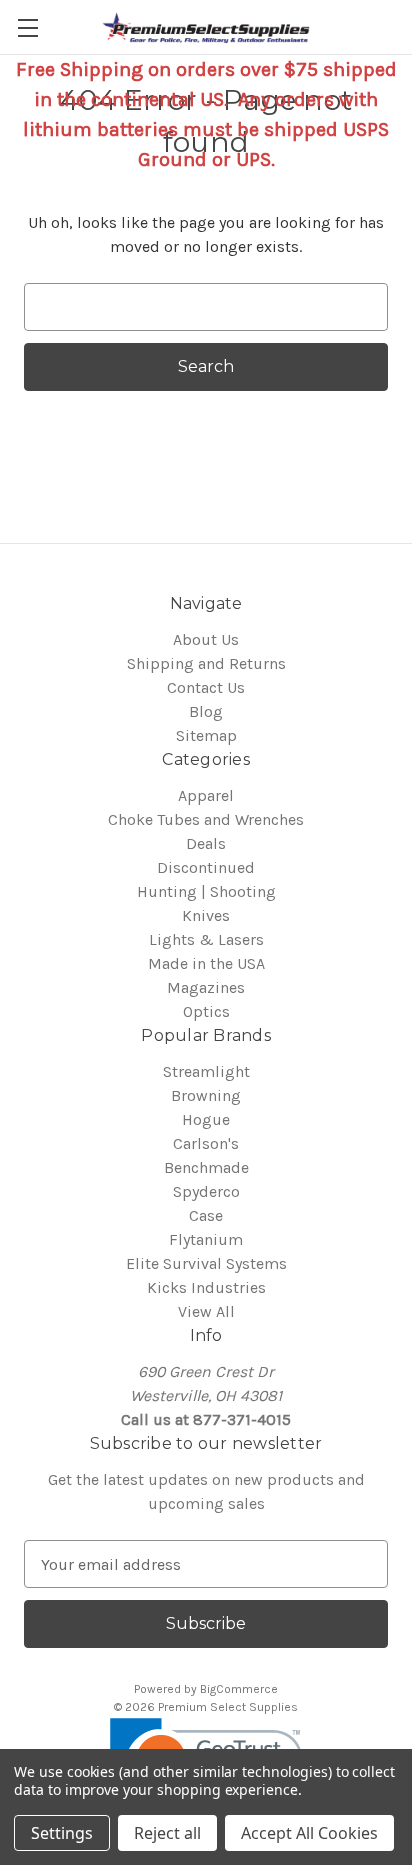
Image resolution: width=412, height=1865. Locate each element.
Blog (206, 711)
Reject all (167, 1833)
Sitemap (206, 735)
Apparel (206, 795)
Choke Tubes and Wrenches (206, 819)
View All (206, 1311)
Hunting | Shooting (206, 891)
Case (206, 1215)
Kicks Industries (206, 1287)
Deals (206, 843)
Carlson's (206, 1143)
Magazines (206, 987)
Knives (206, 915)
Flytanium (206, 1239)
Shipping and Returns (206, 663)
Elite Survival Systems (206, 1263)
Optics (206, 1011)
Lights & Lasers (206, 939)
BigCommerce (239, 1689)
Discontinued (206, 867)
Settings (62, 1833)
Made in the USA (206, 963)
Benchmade (206, 1167)
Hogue (206, 1119)
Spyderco (206, 1191)
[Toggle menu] (27, 27)
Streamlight (206, 1071)
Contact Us (206, 687)
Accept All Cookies (309, 1833)
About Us (206, 639)
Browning (206, 1095)
